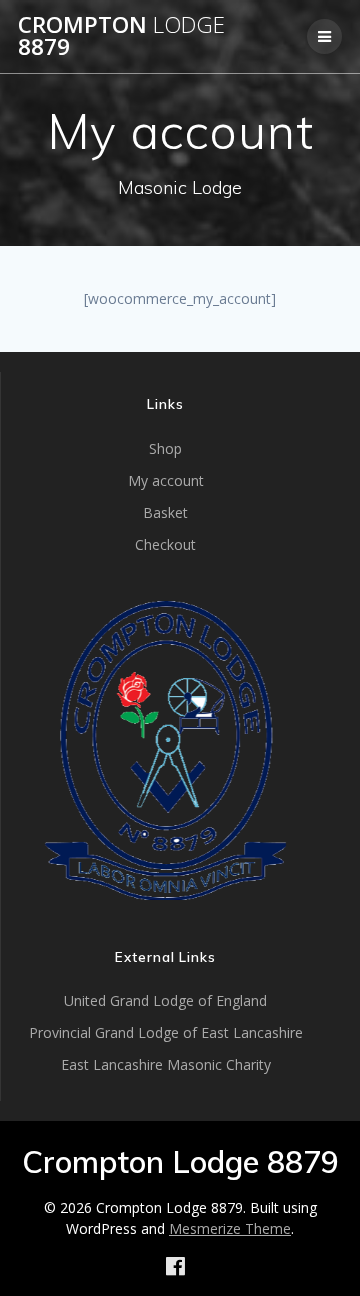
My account (166, 480)
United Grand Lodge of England (165, 1000)
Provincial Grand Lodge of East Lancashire (166, 1032)
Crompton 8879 (121, 36)
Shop (165, 448)
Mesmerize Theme (230, 1228)
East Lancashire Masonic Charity (166, 1064)
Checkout (165, 544)
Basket (165, 512)
